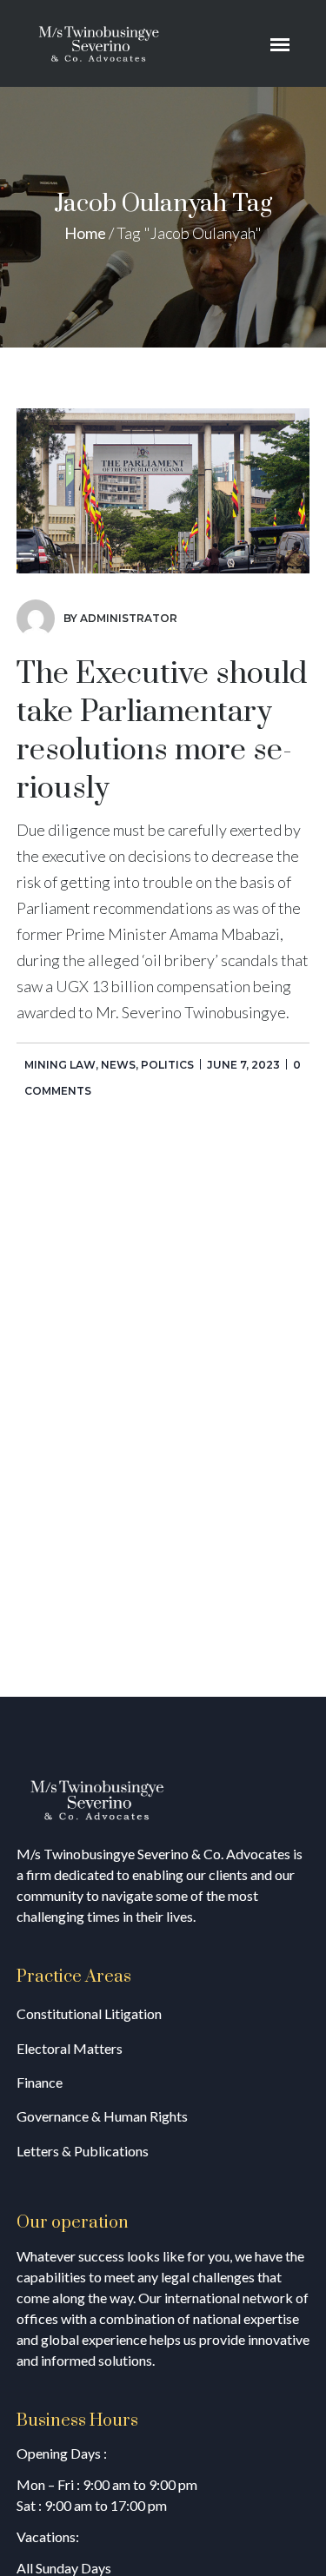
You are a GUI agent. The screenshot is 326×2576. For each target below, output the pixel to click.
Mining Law (60, 1065)
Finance (40, 2082)
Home (85, 233)
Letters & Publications (83, 2151)
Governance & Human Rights (102, 2116)
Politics (167, 1065)
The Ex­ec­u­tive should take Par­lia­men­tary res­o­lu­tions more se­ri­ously (162, 732)
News (118, 1065)
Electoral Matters (70, 2048)
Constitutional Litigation (89, 2013)
